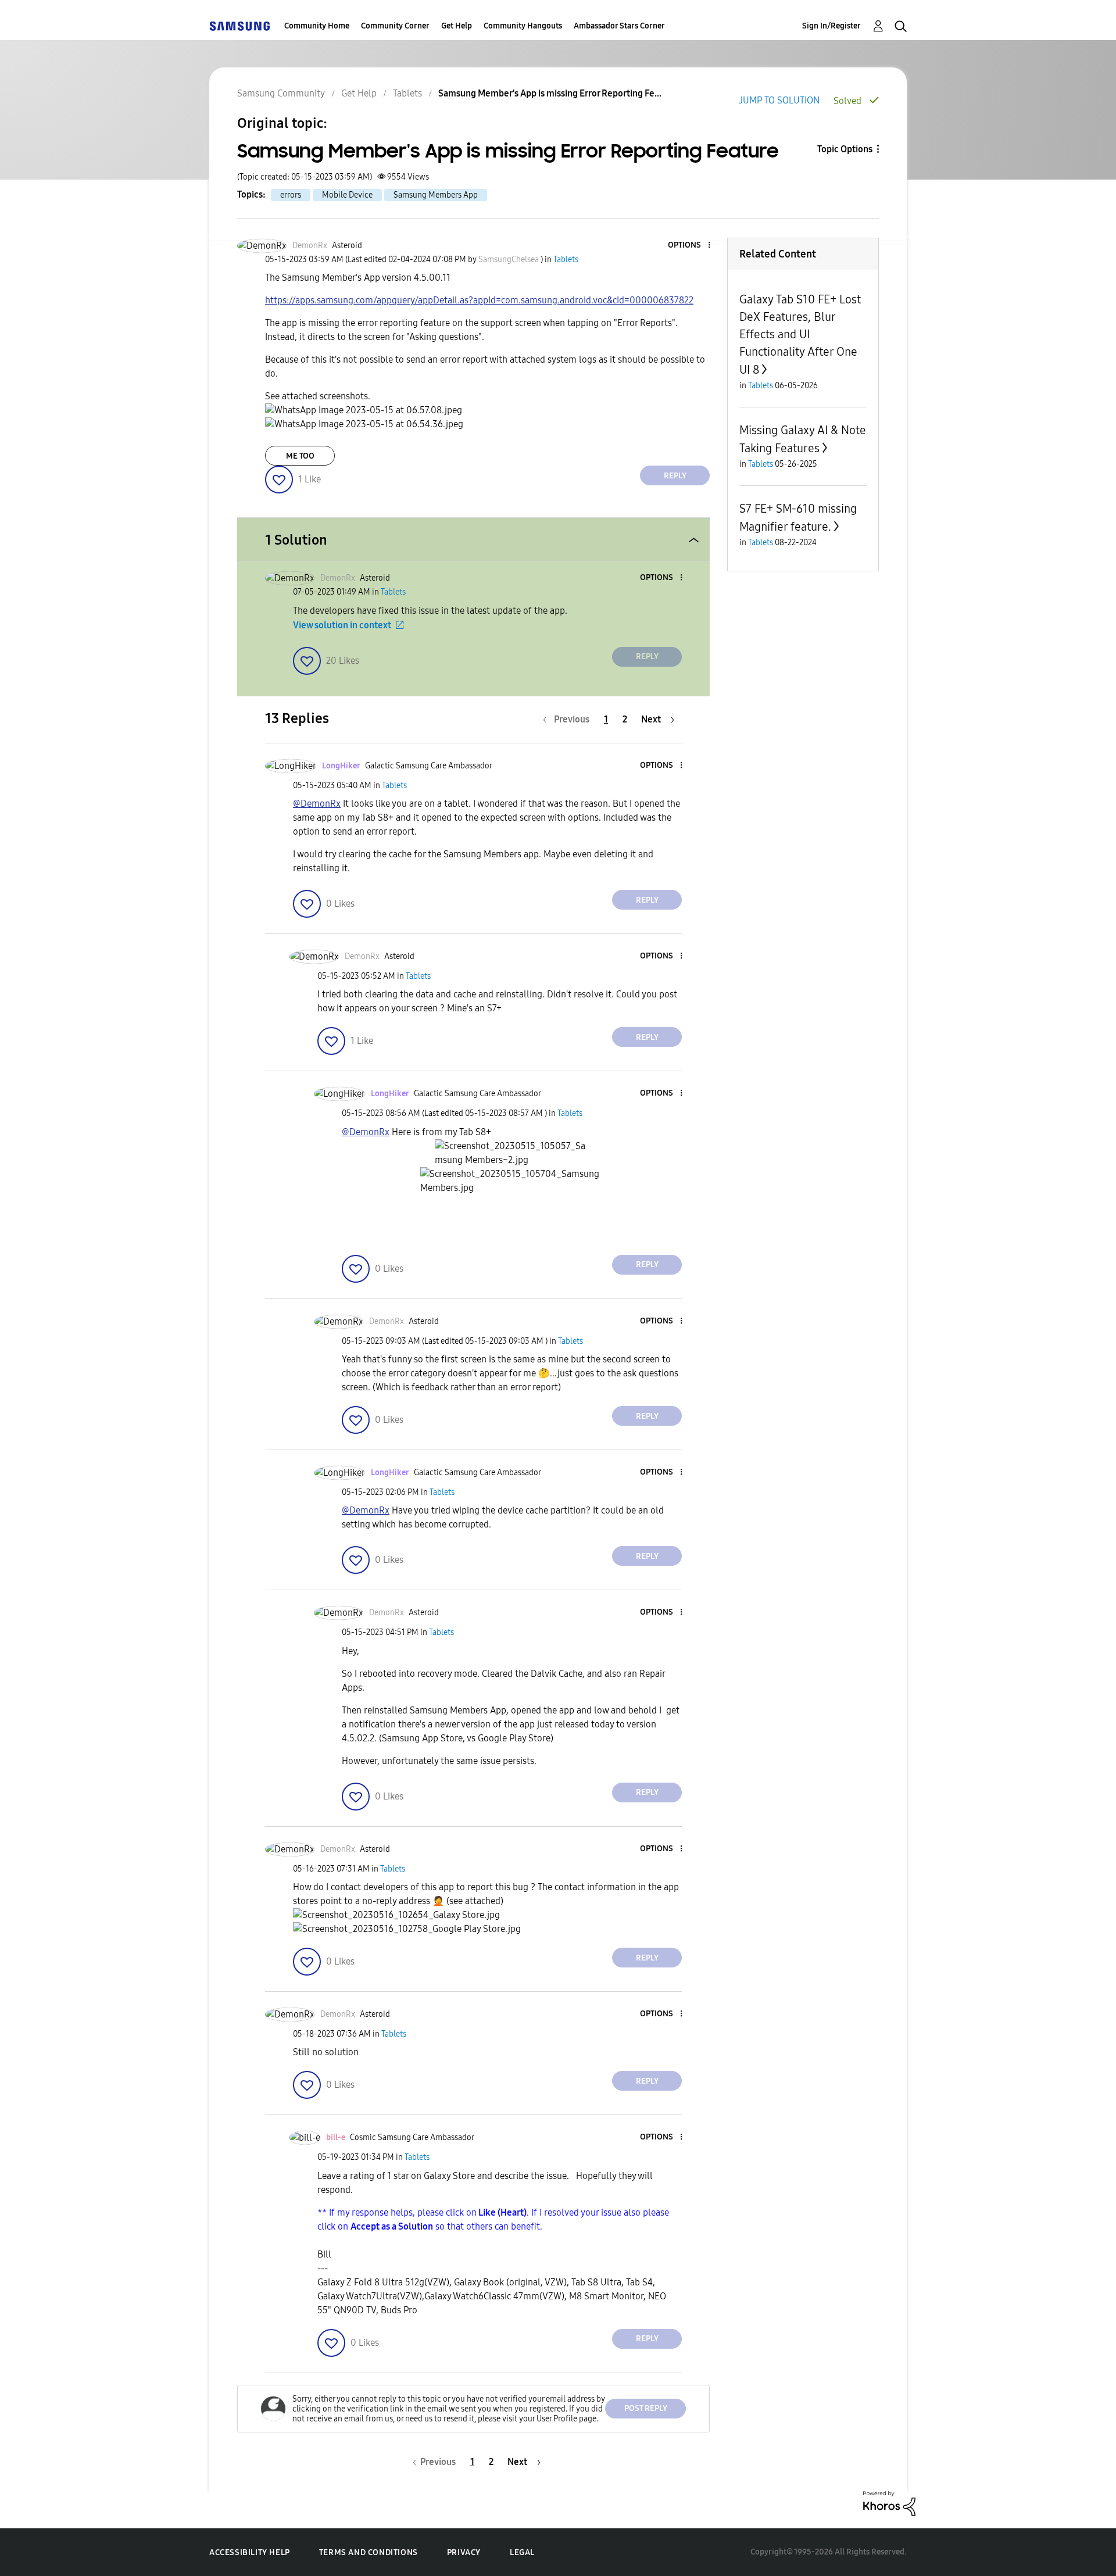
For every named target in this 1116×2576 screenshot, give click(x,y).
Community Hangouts (523, 26)
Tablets (407, 93)
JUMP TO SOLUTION (779, 100)
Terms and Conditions (369, 2552)
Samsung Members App (436, 195)
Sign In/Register (831, 26)
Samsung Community (281, 93)
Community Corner (395, 26)
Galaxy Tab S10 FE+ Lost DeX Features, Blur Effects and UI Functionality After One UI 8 (800, 334)
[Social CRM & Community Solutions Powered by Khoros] (889, 2503)
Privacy (464, 2552)
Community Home (317, 26)
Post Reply (646, 2408)
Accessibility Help (250, 2552)
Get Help (457, 26)
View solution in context (342, 625)
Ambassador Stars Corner (619, 26)
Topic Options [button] (845, 149)
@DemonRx (317, 804)
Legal (522, 2552)
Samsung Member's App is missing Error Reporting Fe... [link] (550, 93)
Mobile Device (347, 195)
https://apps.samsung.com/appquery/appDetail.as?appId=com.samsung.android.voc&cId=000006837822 (479, 300)
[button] (690, 246)
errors (291, 195)
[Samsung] (239, 26)
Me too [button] (300, 456)
